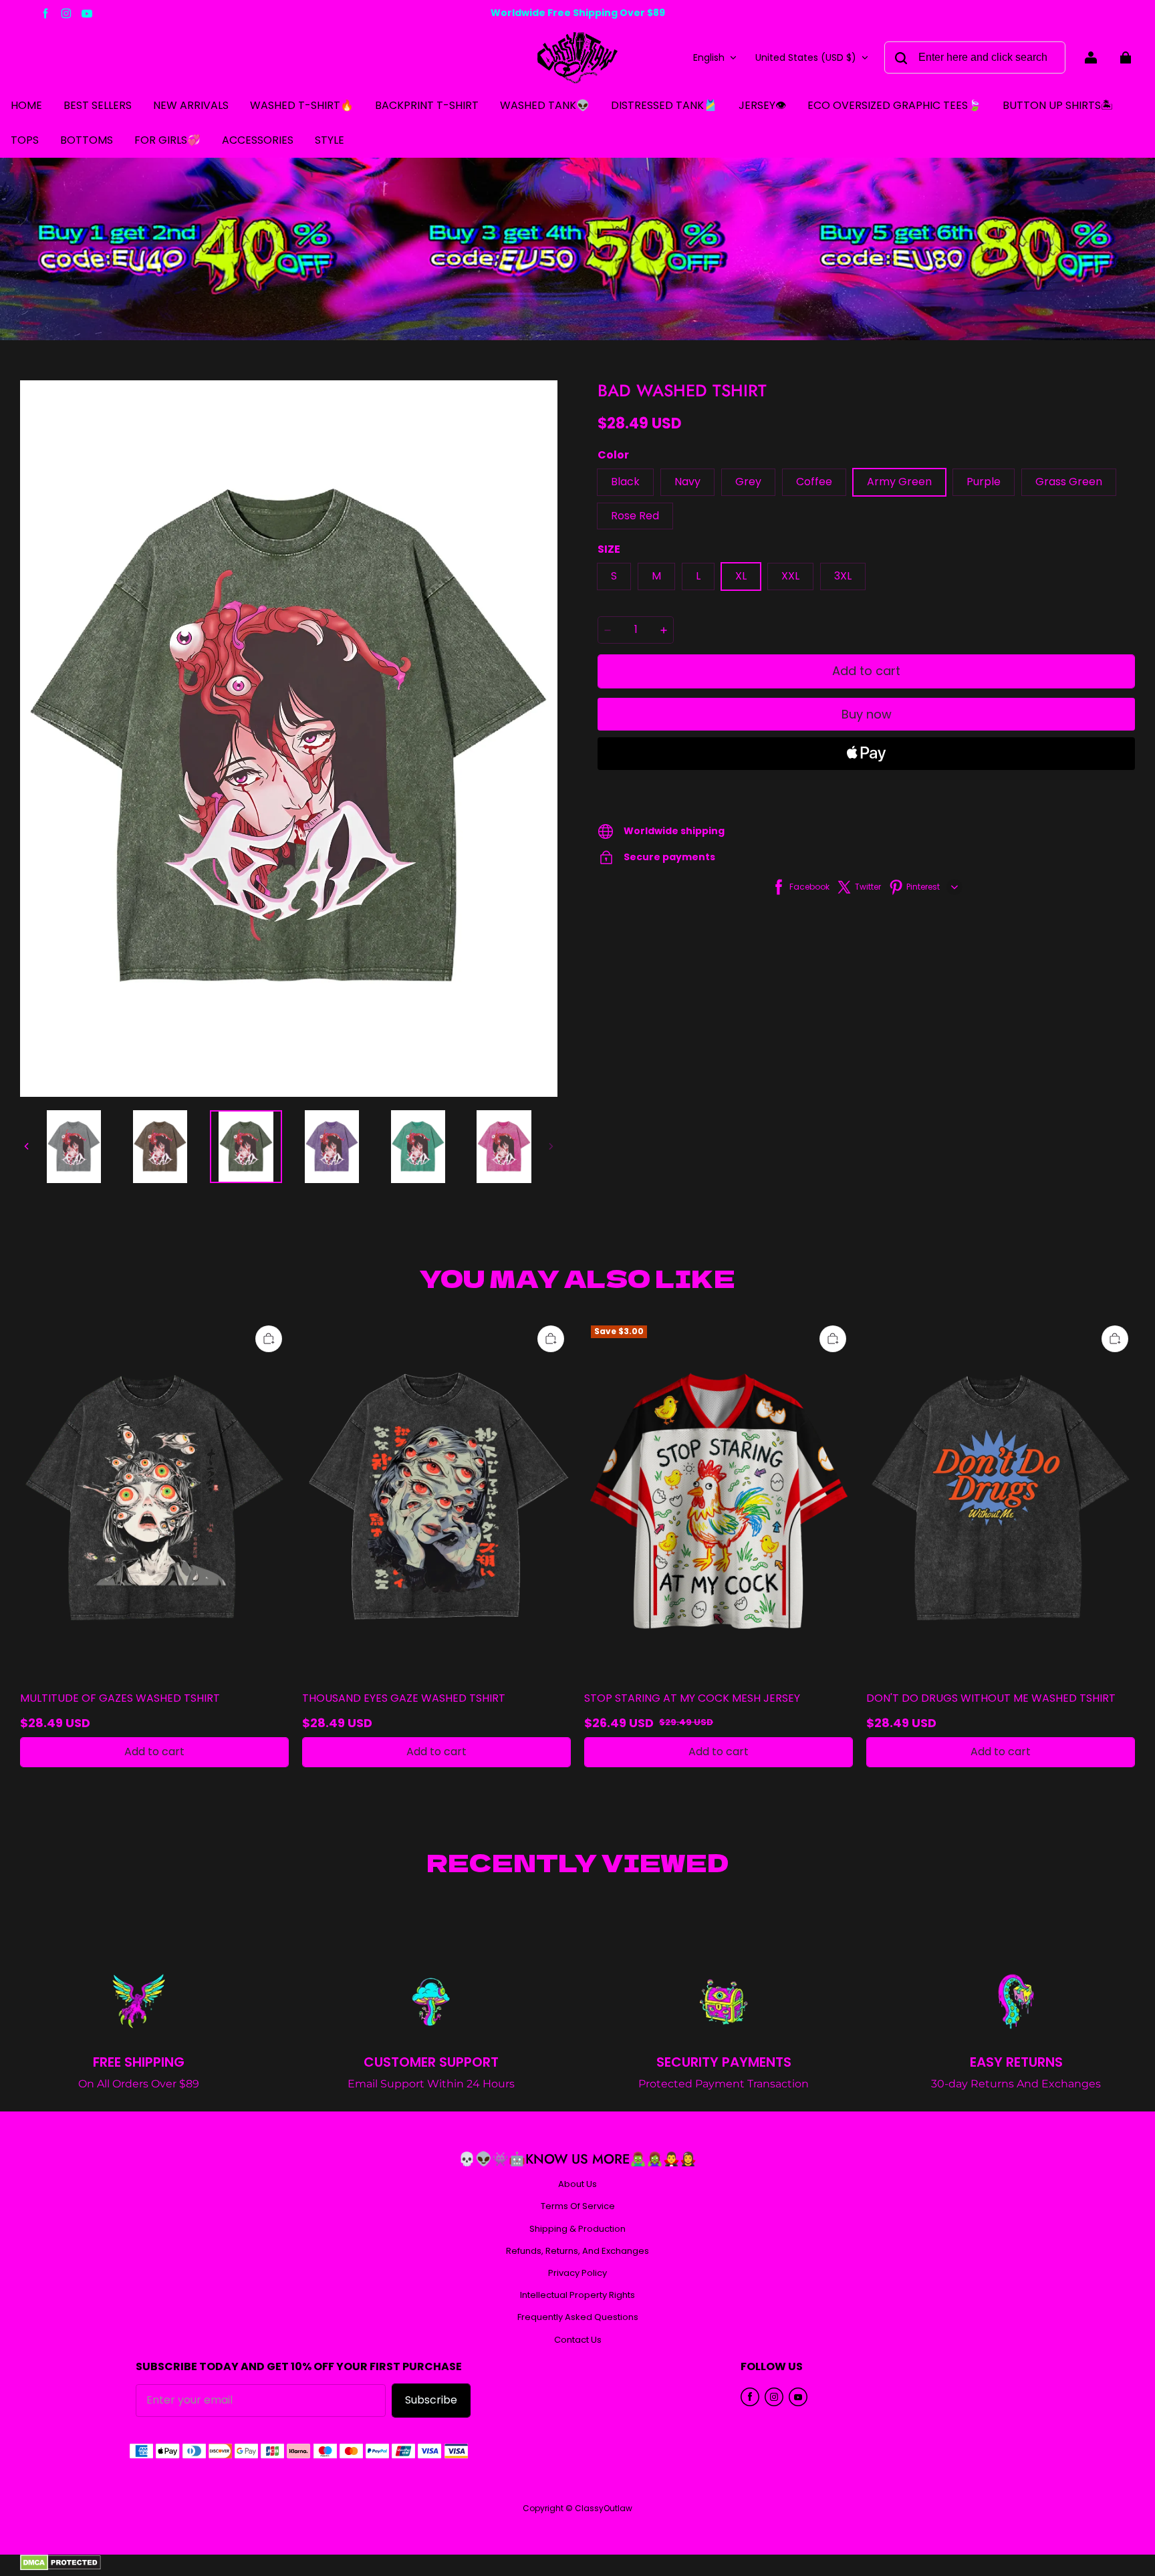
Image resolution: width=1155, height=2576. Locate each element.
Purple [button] (984, 482)
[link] (25, 141)
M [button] (656, 576)
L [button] (698, 576)
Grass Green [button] (1069, 482)
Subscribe (431, 2400)
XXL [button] (790, 576)
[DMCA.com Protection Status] (60, 2567)
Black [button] (625, 482)
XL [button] (741, 576)
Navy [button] (687, 482)
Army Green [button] (899, 482)
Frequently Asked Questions (578, 2317)
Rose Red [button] (635, 516)
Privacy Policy (577, 2273)
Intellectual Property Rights (577, 2295)
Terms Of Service (578, 2206)
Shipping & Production (577, 2229)
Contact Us (578, 2340)
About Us (577, 2184)
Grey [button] (748, 482)
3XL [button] (843, 576)
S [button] (614, 576)
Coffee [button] (814, 482)
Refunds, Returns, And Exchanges (577, 2251)
